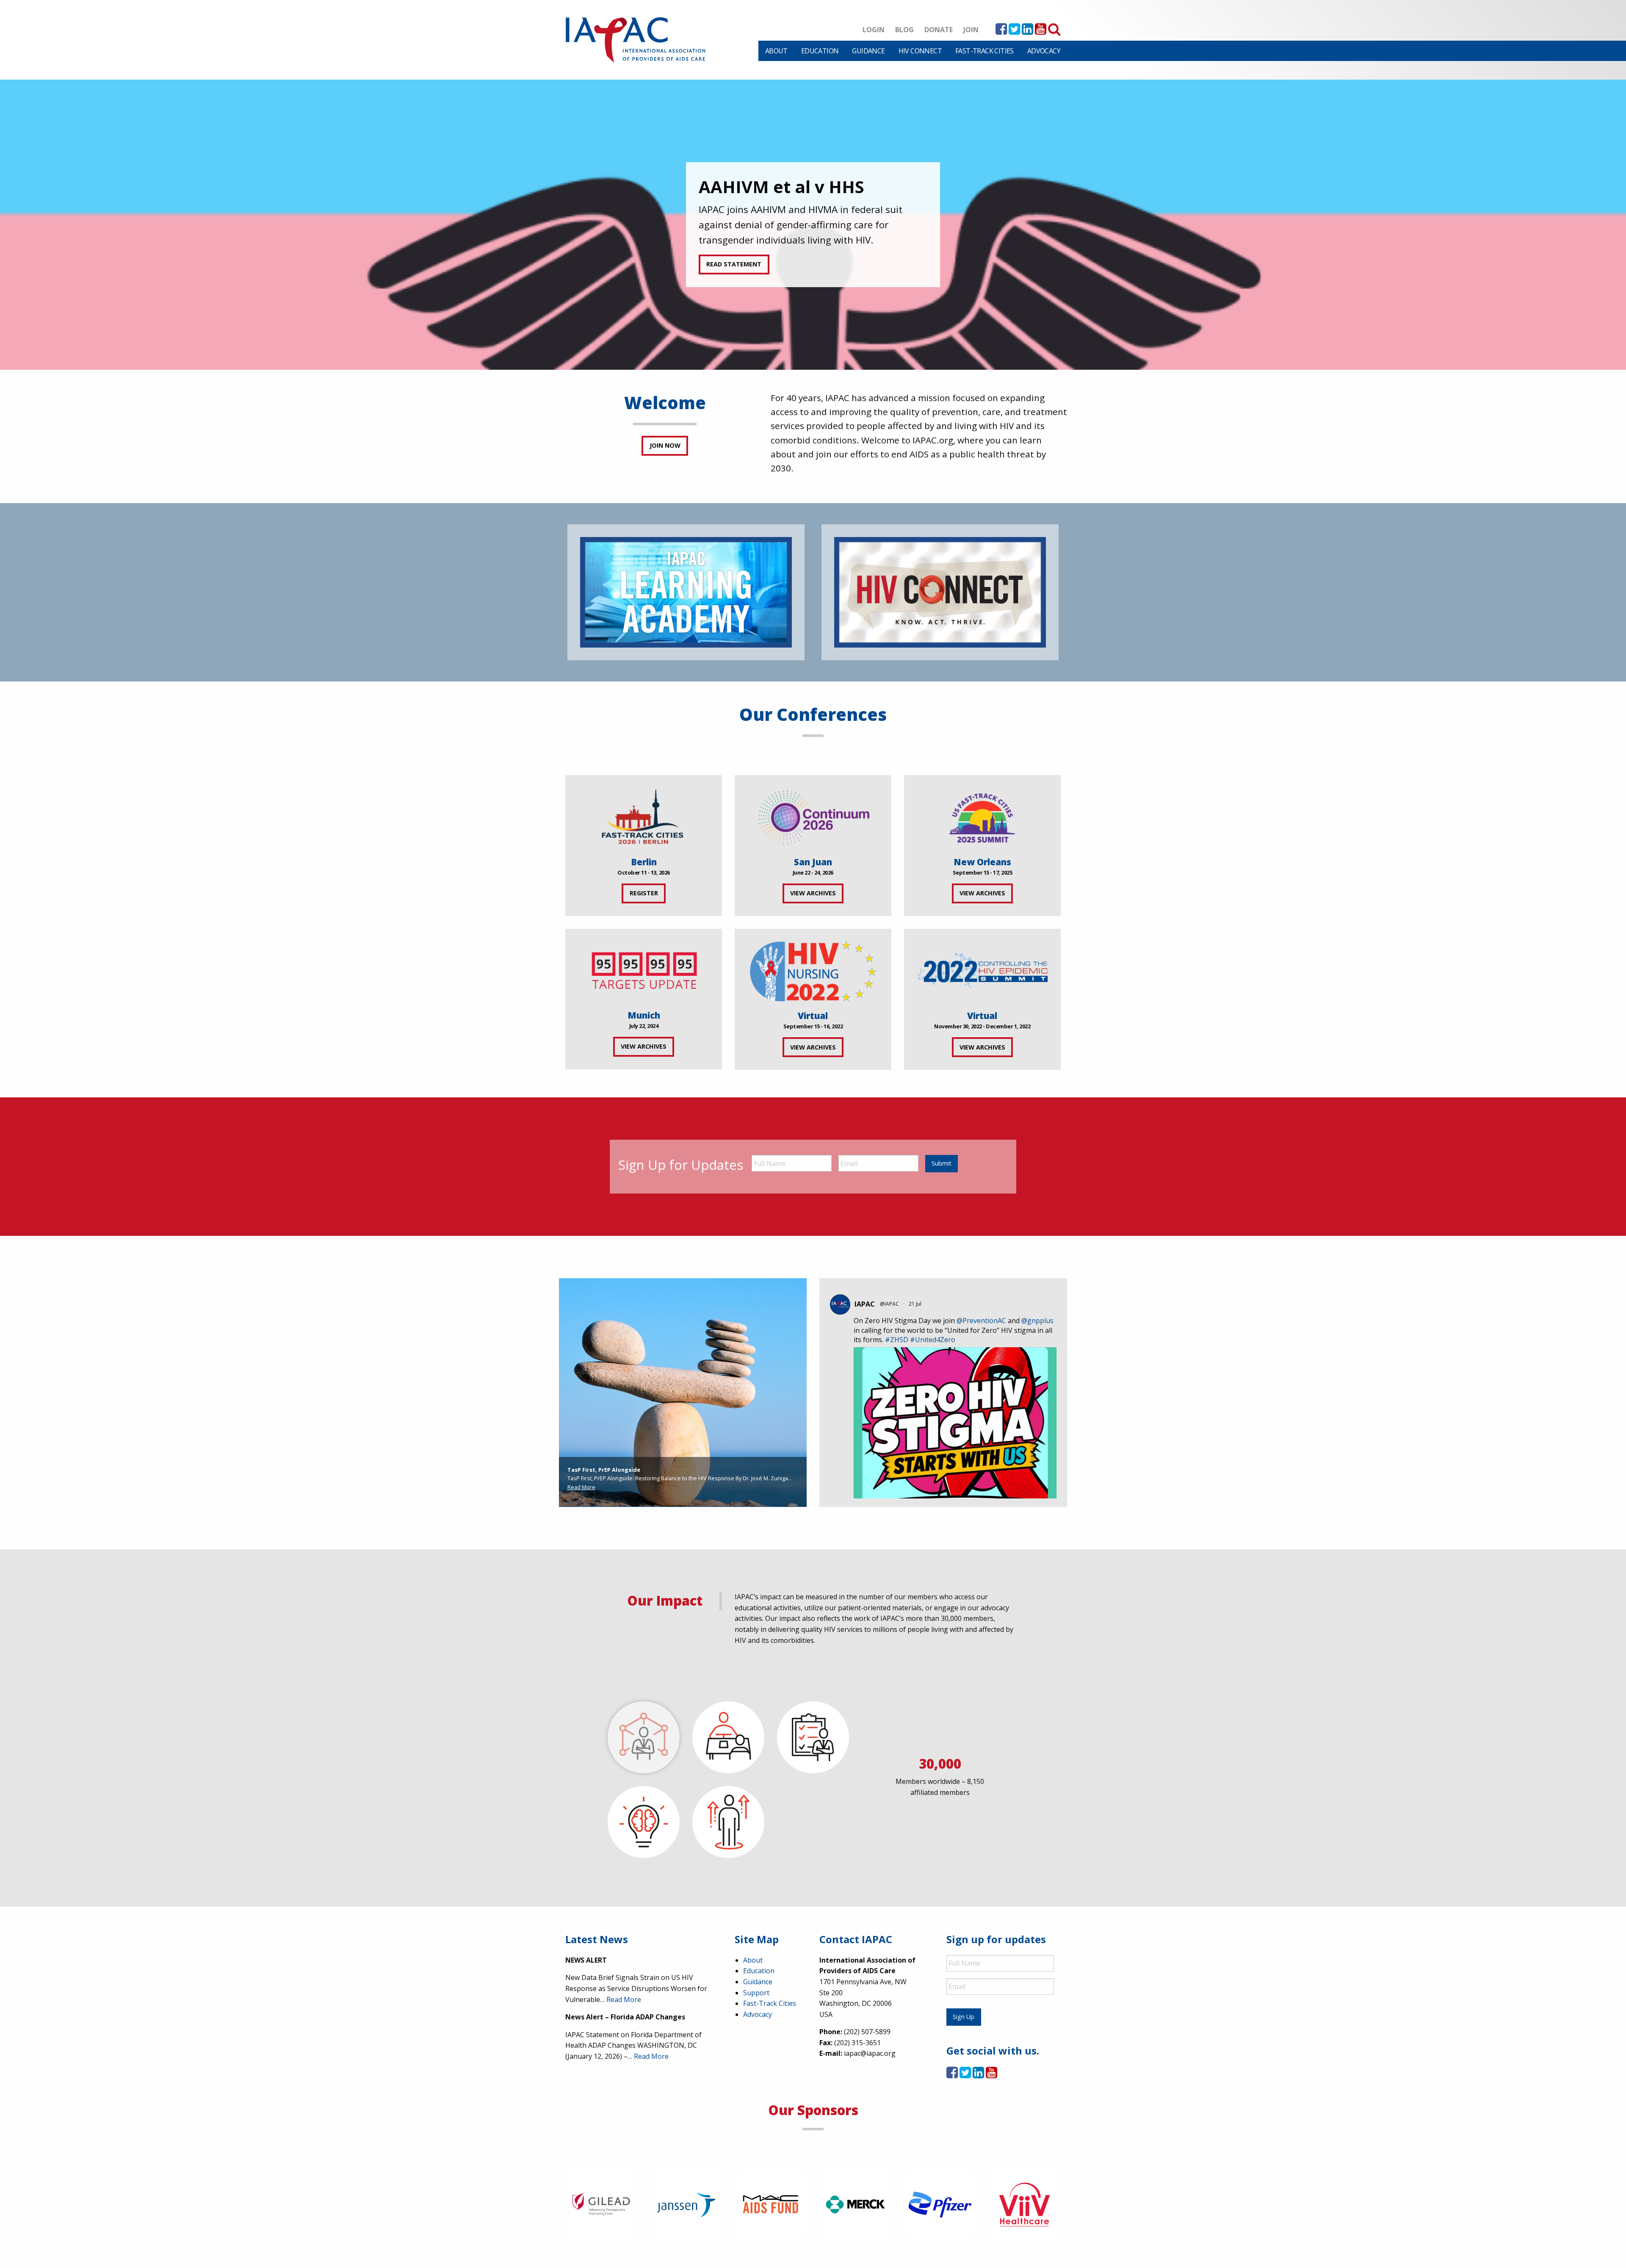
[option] (813, 225)
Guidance (868, 51)
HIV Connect (920, 51)
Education (820, 51)
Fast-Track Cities (984, 51)
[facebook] (1001, 31)
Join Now (665, 445)
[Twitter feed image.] (955, 1483)
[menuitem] (776, 51)
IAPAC (865, 1304)
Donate (939, 30)
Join (971, 30)
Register (644, 893)
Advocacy (1044, 51)
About (776, 51)
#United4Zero (933, 1340)
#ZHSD (897, 1340)
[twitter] (1014, 31)
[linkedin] (1027, 31)
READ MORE (724, 256)
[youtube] (1041, 31)
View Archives (813, 893)
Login (874, 30)
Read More (581, 1487)
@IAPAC (889, 1304)
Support (756, 1993)
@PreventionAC (981, 1321)
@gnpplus (1037, 1321)
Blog (904, 30)
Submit (942, 1163)
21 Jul (916, 1304)
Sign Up (964, 2017)
